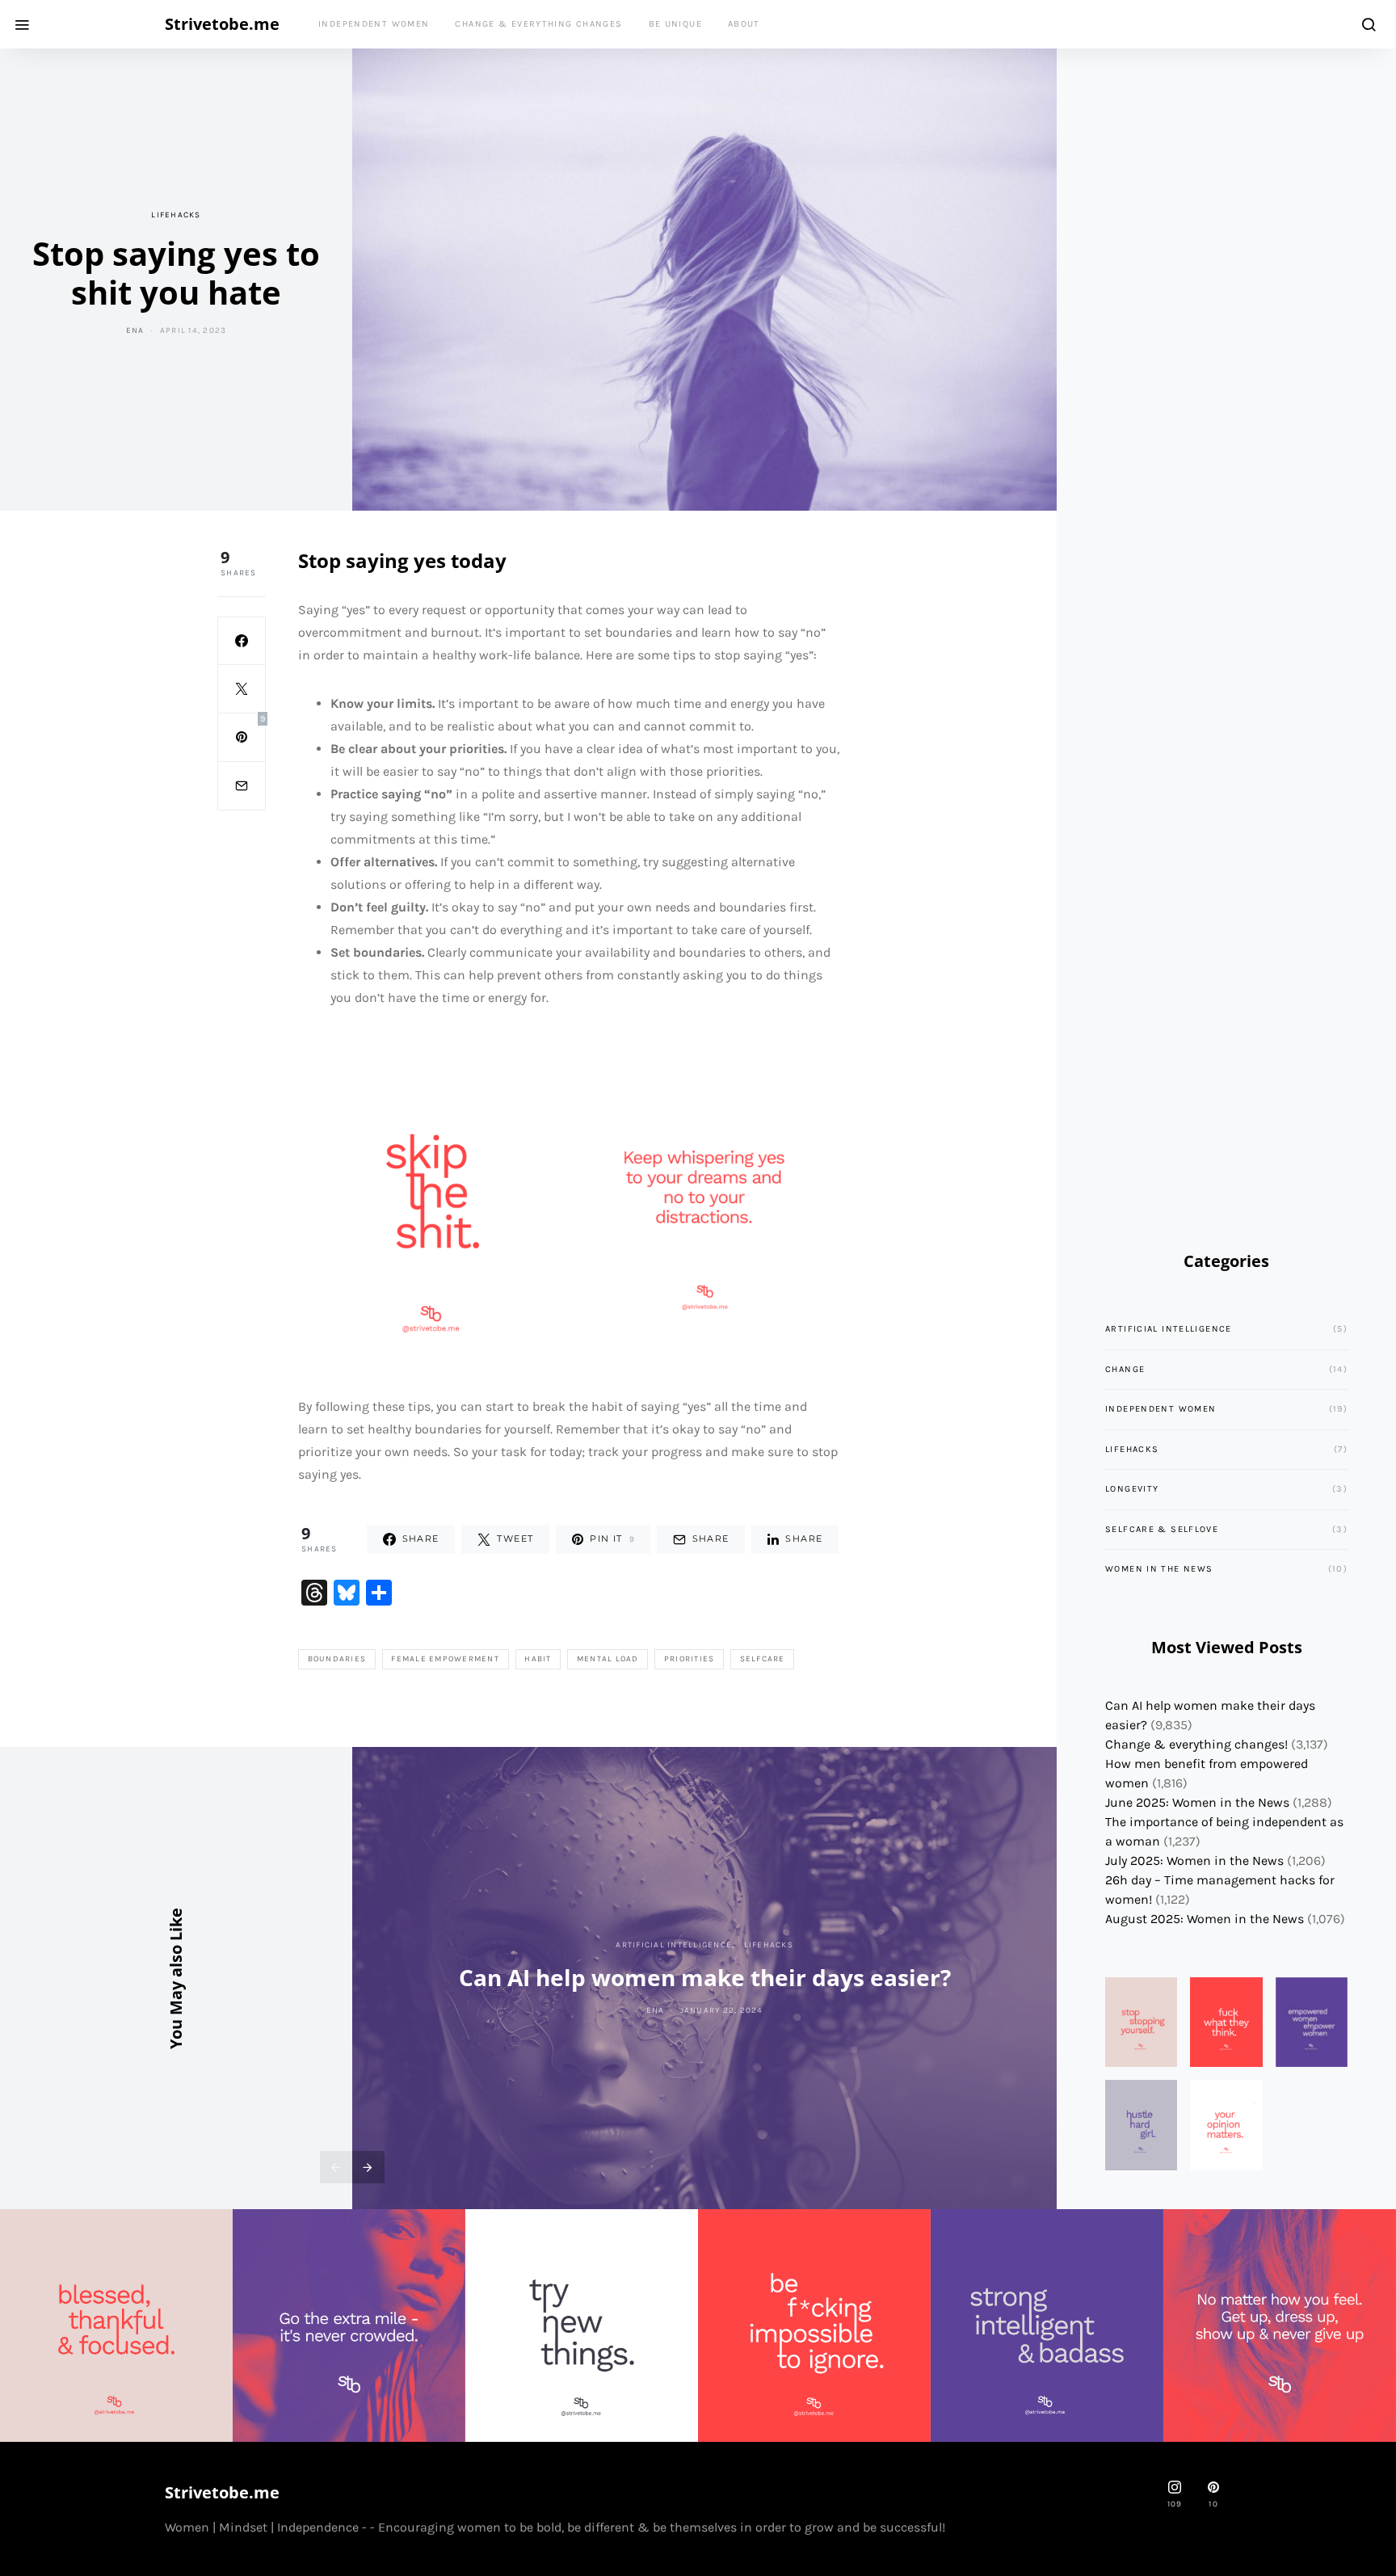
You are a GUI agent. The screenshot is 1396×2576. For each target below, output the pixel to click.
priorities (690, 1659)
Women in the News (1159, 1569)
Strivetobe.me (222, 24)
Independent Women (374, 24)
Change (1125, 1369)
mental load (608, 1659)
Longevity (1132, 1489)
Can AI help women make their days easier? (705, 1977)
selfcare (763, 1659)
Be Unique (675, 24)
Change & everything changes (538, 24)
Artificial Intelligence (674, 1945)
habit (538, 1659)
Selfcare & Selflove (1162, 1529)
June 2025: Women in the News (1197, 1802)
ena (135, 330)
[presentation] (336, 2167)
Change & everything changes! (1196, 1744)
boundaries (337, 1659)
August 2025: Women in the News (1205, 1919)
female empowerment (445, 1659)
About (744, 24)
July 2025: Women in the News (1194, 1860)
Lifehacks (176, 215)
